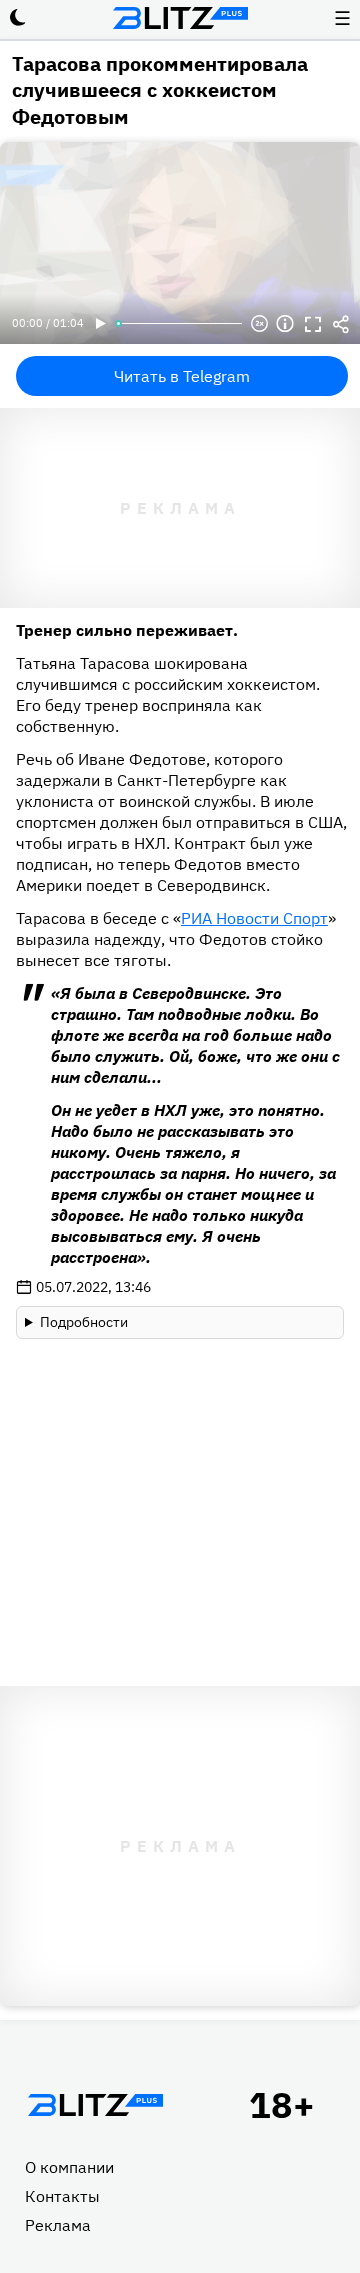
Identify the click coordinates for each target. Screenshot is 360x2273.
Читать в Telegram (182, 376)
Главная (95, 2105)
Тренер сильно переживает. (127, 630)
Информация (285, 324)
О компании (69, 2167)
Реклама (58, 2225)
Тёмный (18, 18)
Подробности (84, 1322)
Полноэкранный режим (313, 324)
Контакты (62, 2196)
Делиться (341, 324)
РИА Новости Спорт (254, 918)
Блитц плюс (180, 18)
